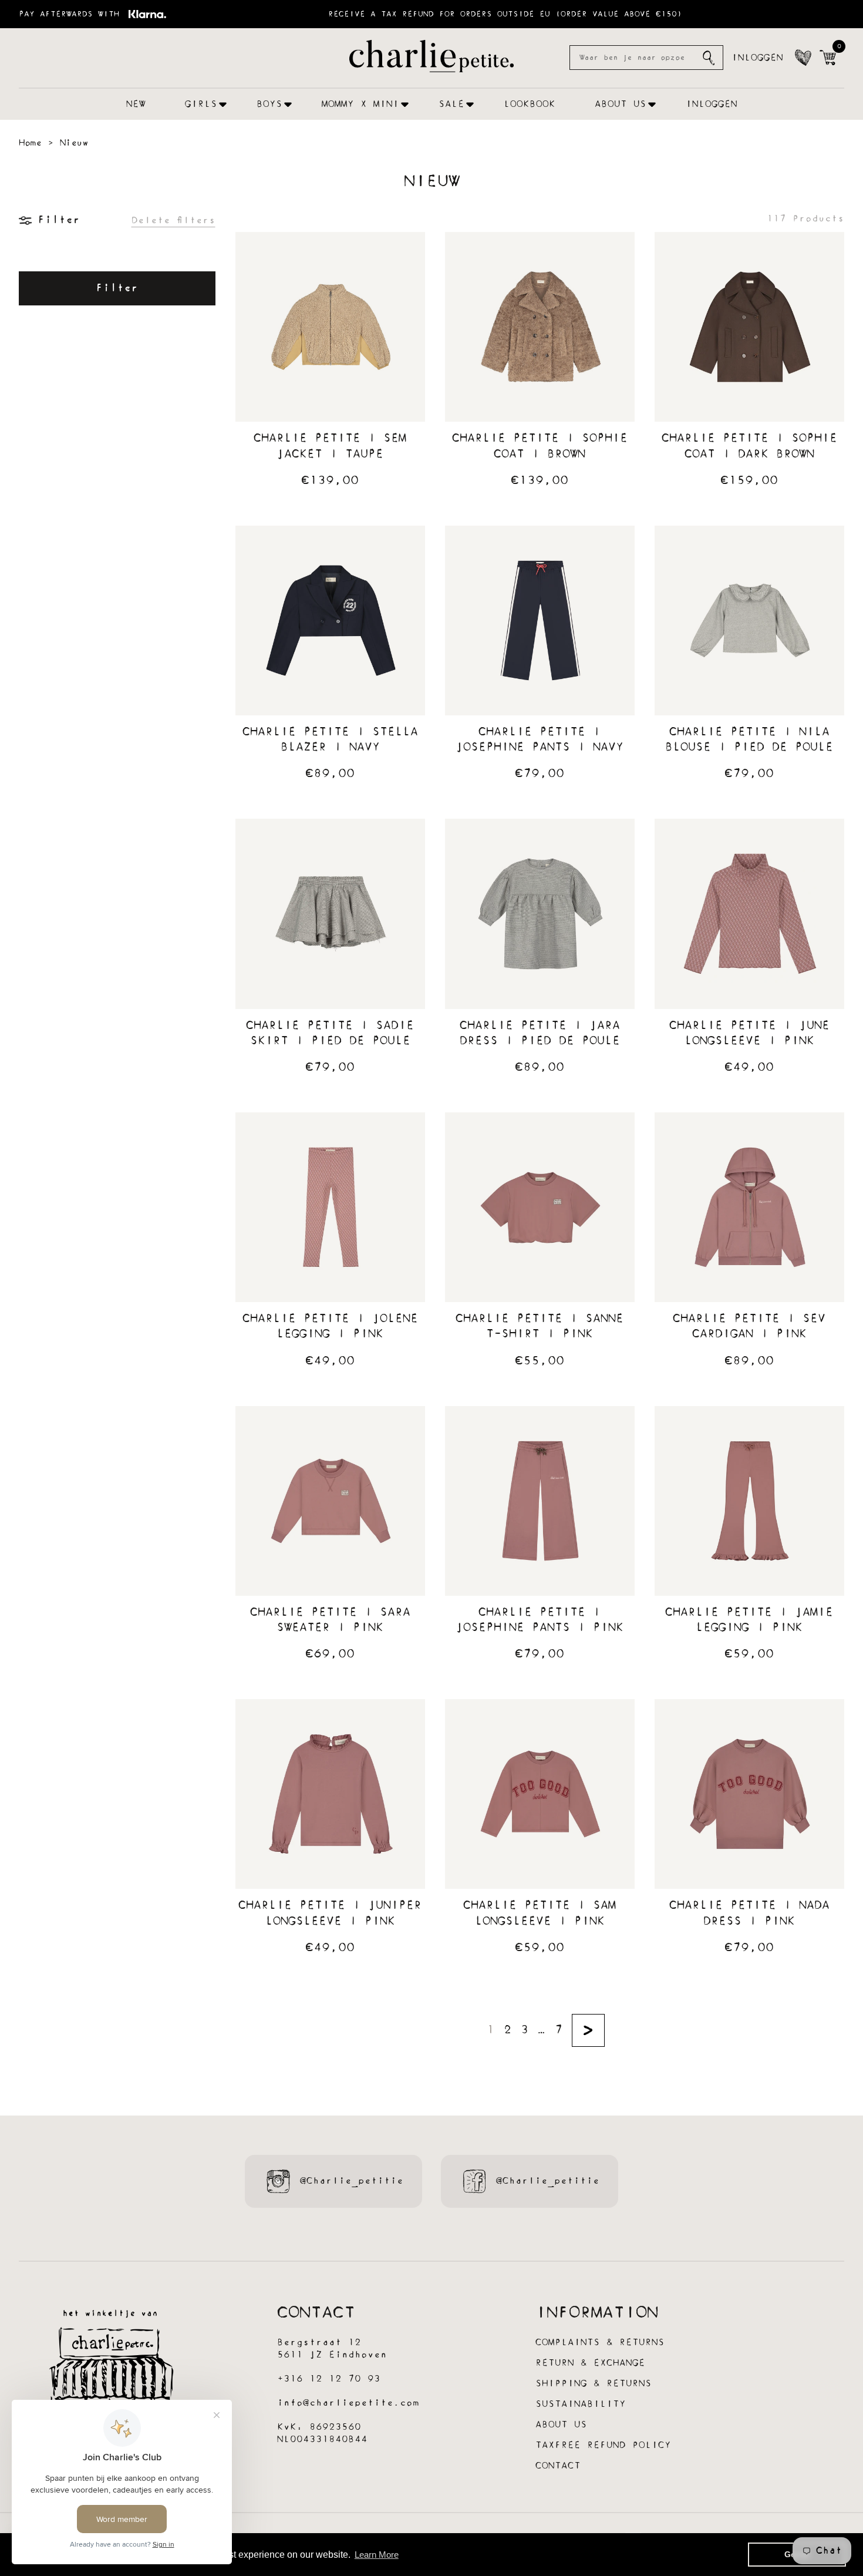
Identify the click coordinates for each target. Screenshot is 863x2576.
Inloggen (757, 58)
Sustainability (581, 2404)
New (136, 104)
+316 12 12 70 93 (329, 2379)
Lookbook (530, 104)
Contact (558, 2466)
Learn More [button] (377, 2555)
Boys (269, 104)
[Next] (588, 2030)
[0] (828, 58)
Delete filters (173, 221)
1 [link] (491, 2030)
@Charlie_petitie (352, 2181)
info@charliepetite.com (348, 2403)
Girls (201, 104)
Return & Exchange (590, 2363)
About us (621, 104)
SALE (451, 104)
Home (30, 143)
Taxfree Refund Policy (603, 2445)
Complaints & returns (600, 2343)
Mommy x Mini (360, 104)
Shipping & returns (594, 2384)
